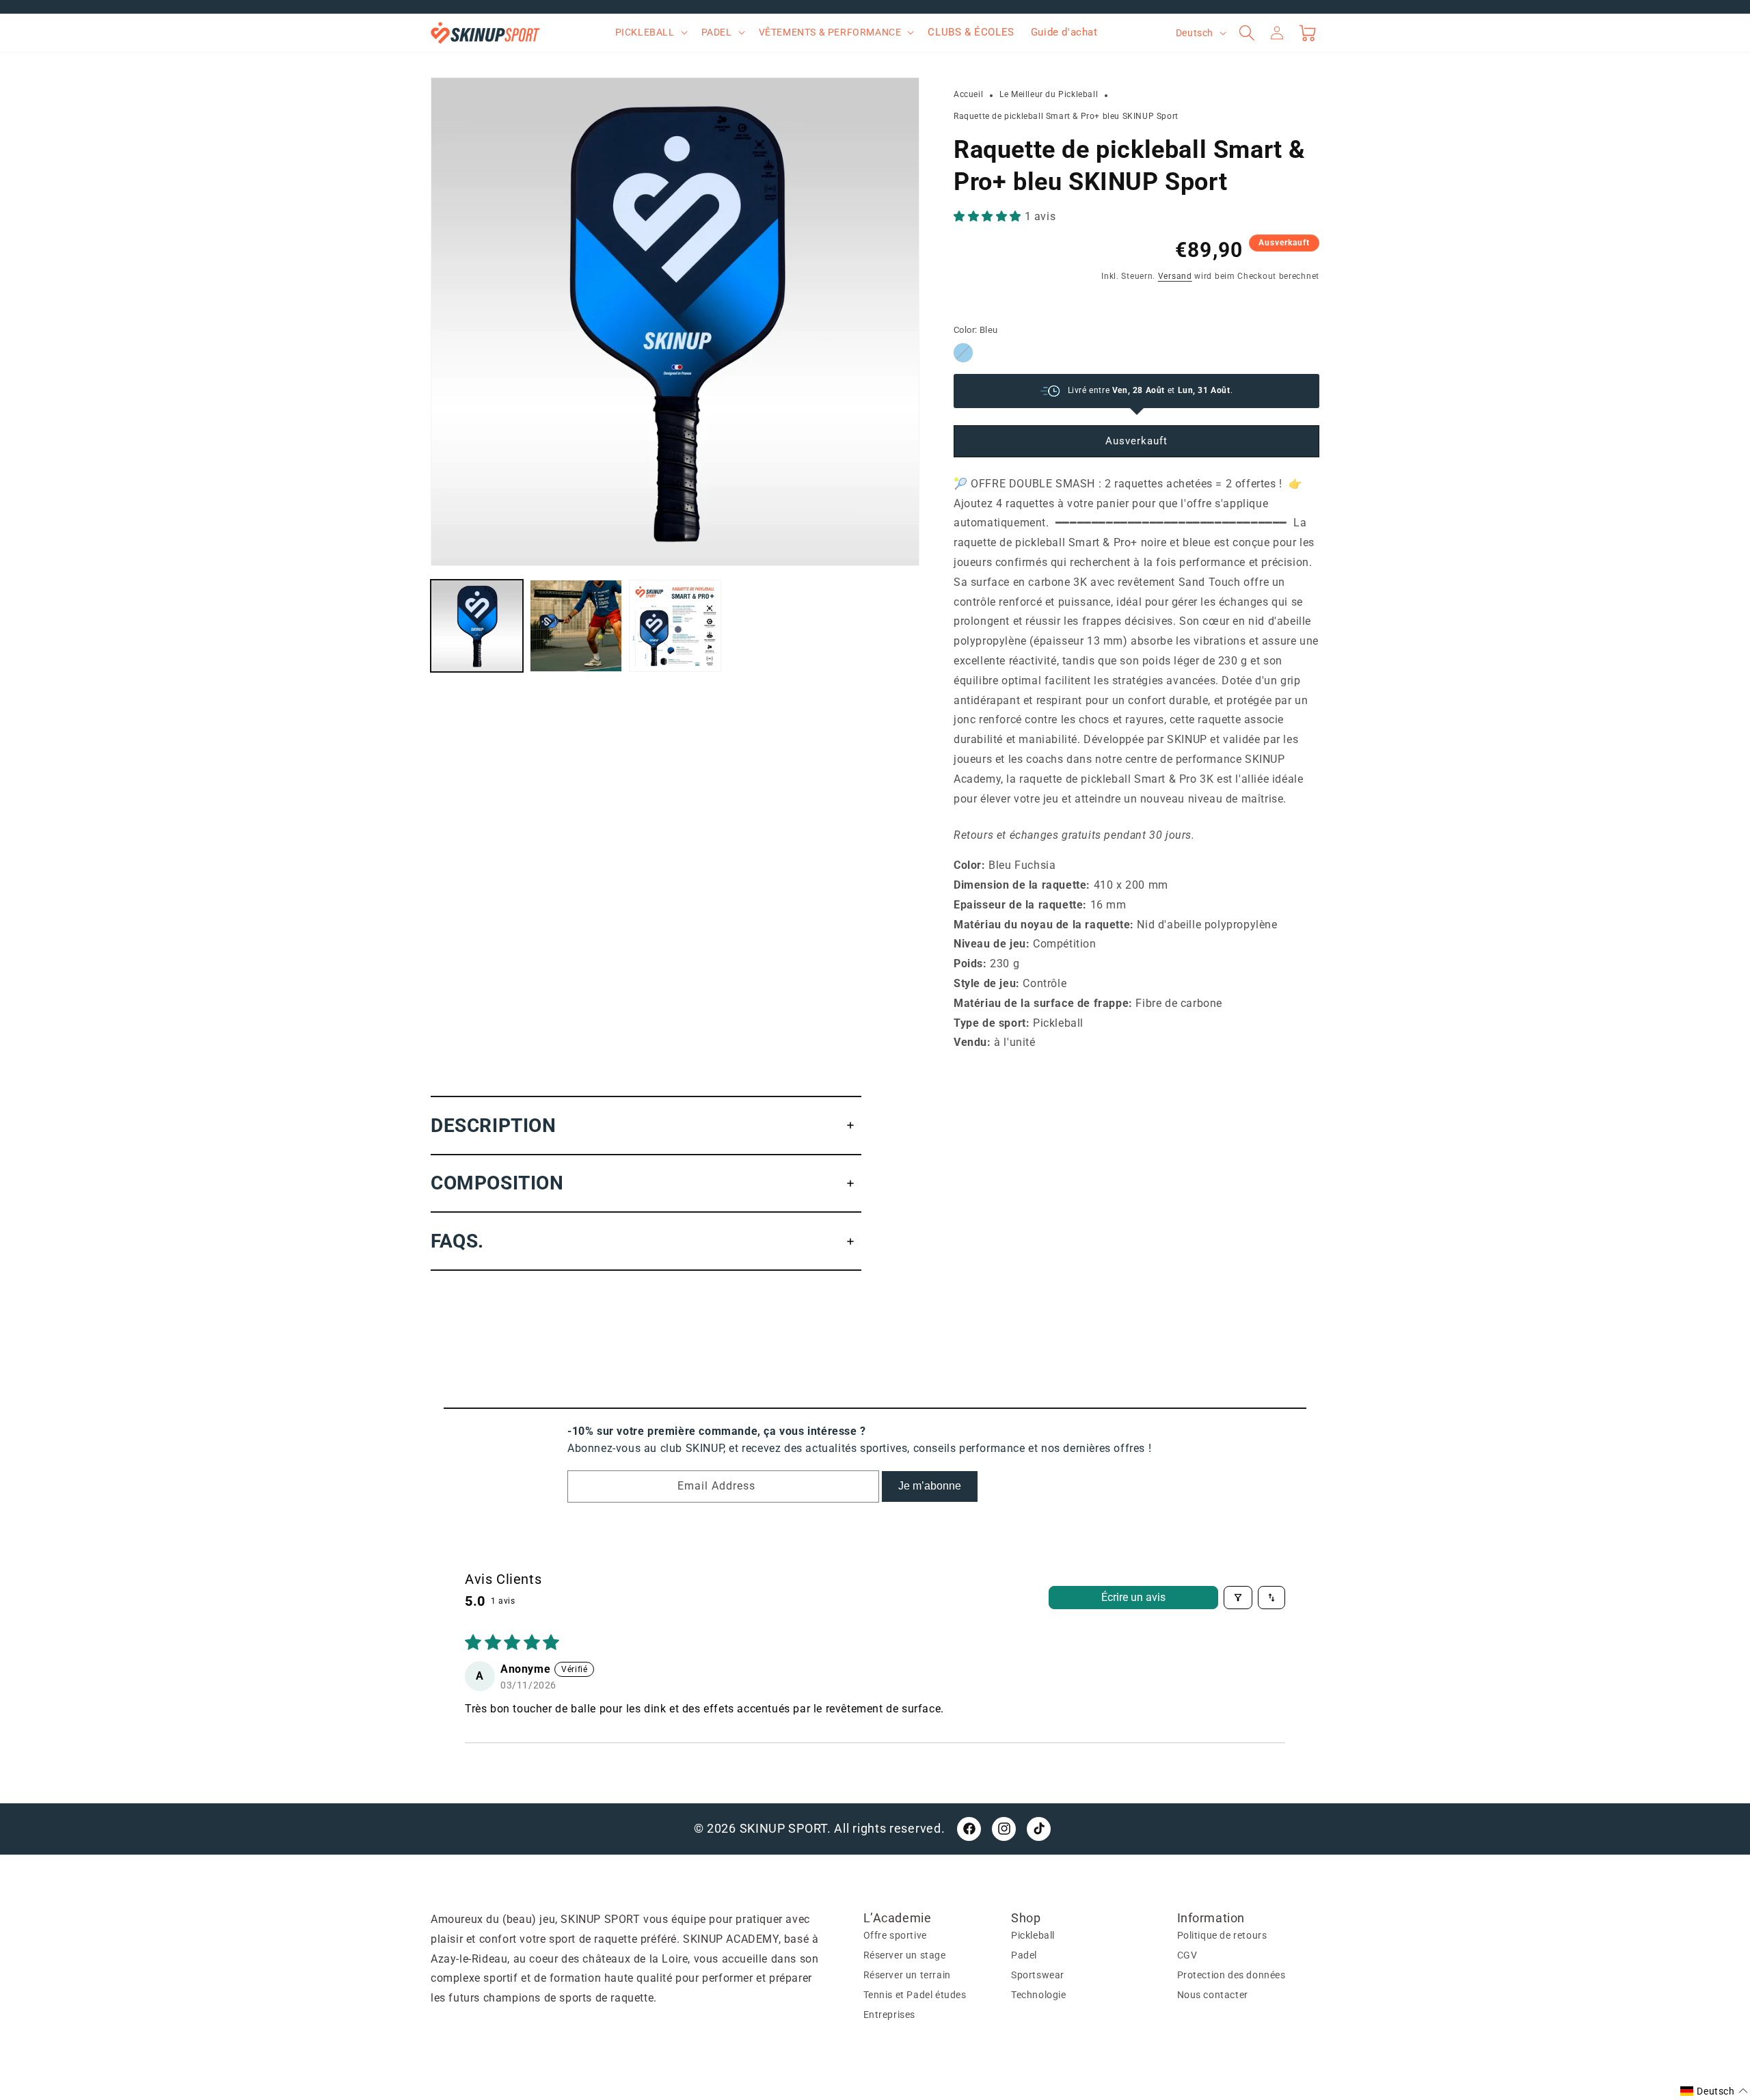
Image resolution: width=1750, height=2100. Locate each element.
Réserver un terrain (907, 1975)
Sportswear (1038, 1975)
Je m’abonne (930, 1486)
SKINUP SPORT (783, 1828)
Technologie (1039, 1994)
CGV (1187, 1955)
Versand (1175, 276)
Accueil (968, 94)
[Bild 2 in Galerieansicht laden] (576, 626)
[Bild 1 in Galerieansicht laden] (477, 626)
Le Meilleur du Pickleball (1049, 94)
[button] (650, 32)
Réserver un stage (905, 1955)
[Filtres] (1238, 1598)
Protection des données (1231, 1975)
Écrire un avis (1133, 1597)
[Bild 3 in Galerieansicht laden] (675, 626)
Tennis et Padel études (915, 1994)
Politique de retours (1222, 1935)
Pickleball (1033, 1935)
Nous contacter (1213, 1994)
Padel (1024, 1955)
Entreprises (890, 2014)
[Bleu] (963, 353)
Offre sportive (895, 1935)
